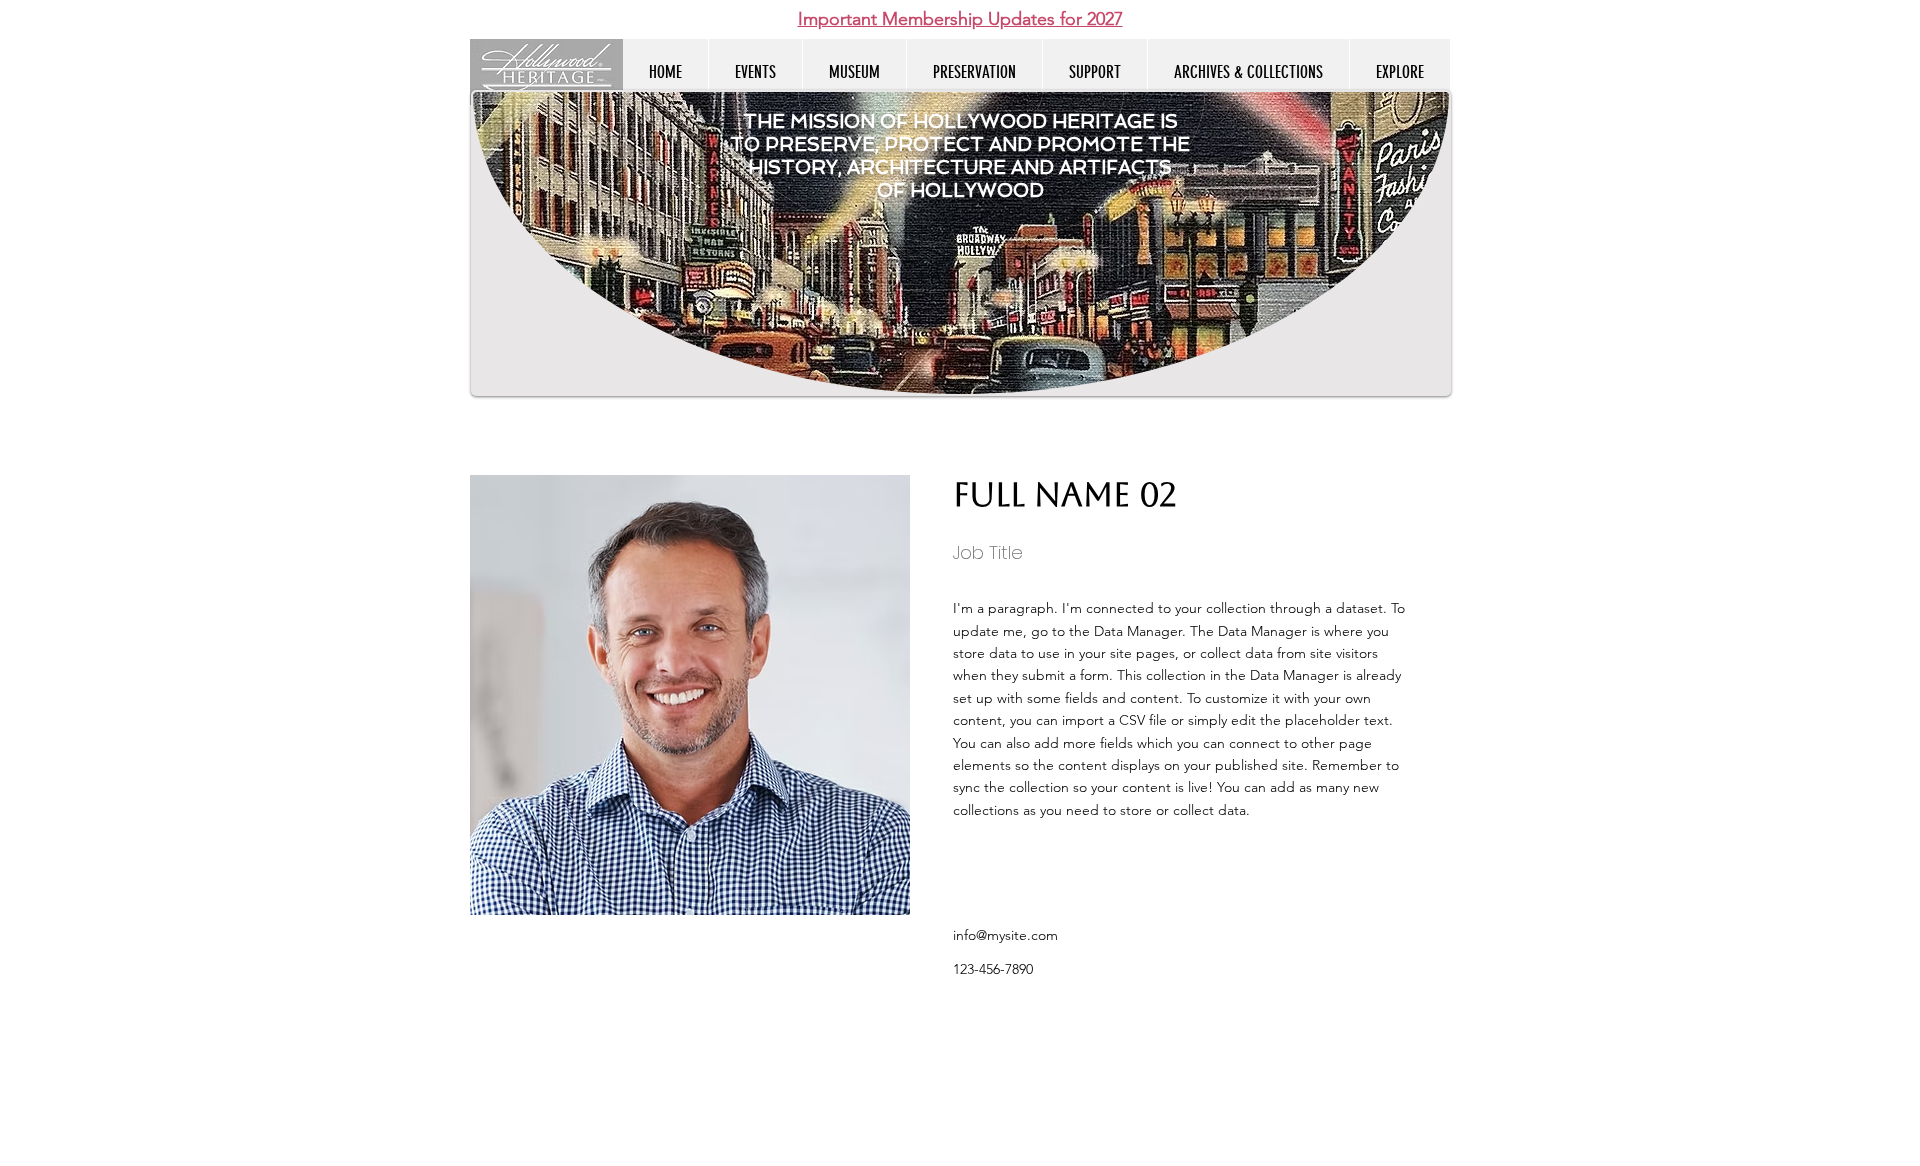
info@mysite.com (1005, 935)
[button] (1399, 72)
